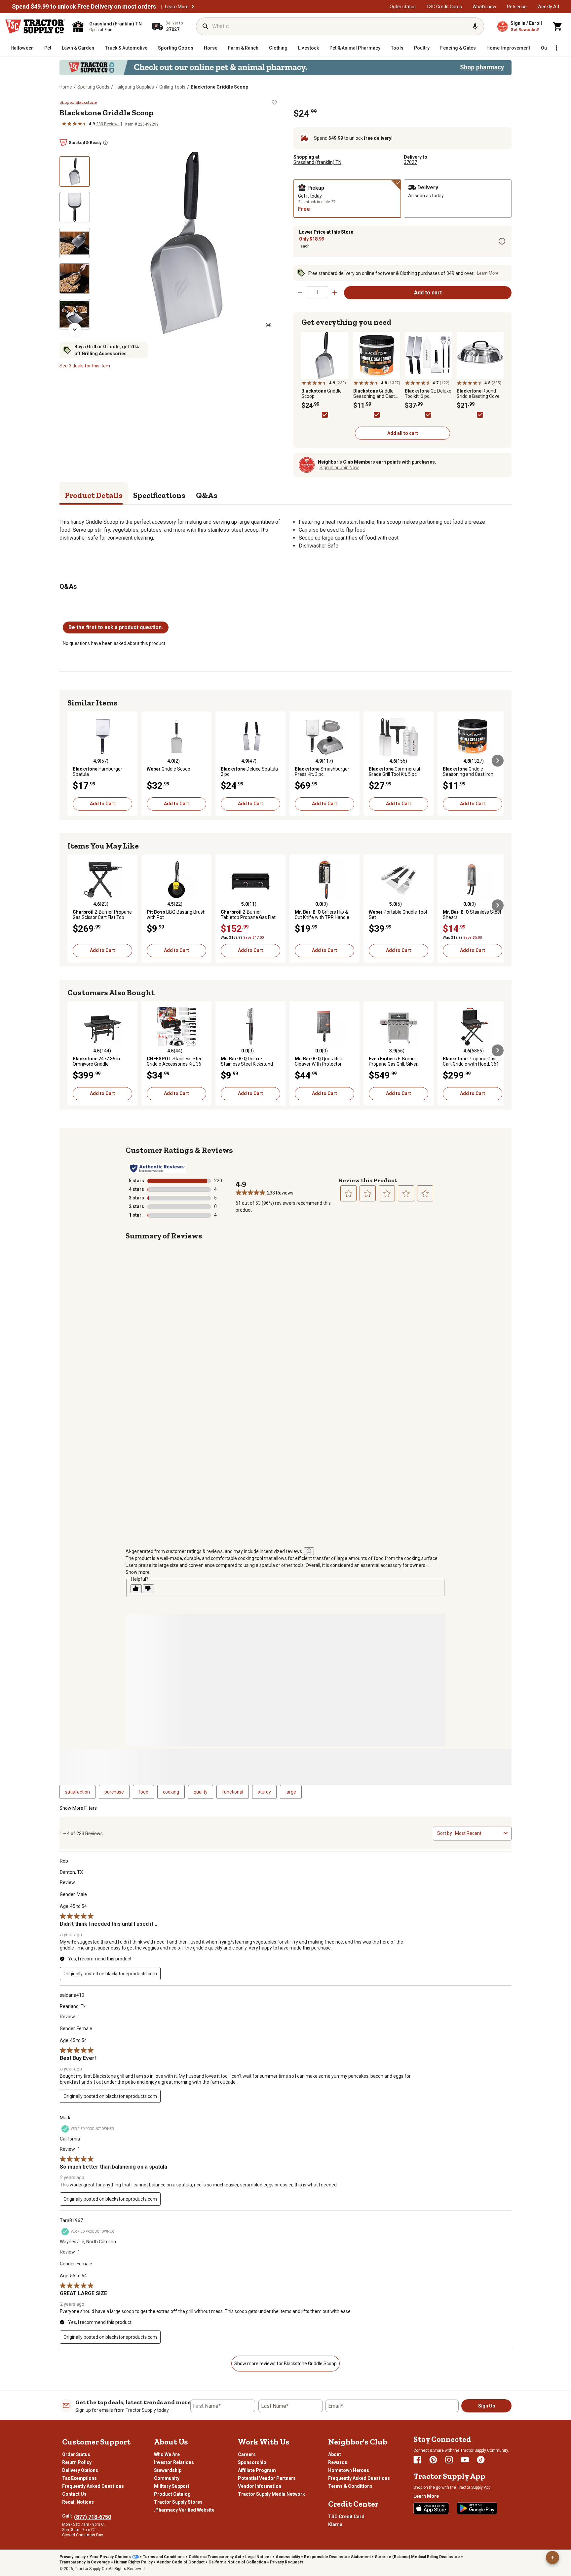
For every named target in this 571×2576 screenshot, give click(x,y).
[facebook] (417, 2460)
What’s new (484, 7)
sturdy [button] (264, 1792)
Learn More (177, 7)
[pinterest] (433, 2460)
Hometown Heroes (349, 2470)
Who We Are (167, 2454)
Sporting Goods (93, 87)
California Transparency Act (215, 2557)
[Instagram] (449, 2460)
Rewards (338, 2462)
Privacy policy (73, 2557)
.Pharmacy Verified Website (184, 2510)
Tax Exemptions (79, 2478)
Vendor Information (260, 2486)
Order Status (76, 2454)
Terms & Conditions (350, 2486)
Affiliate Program (257, 2470)
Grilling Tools (172, 87)
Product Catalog (172, 2494)
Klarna (335, 2524)
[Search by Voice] (475, 26)
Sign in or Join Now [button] (339, 468)
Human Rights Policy (133, 2562)
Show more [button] (138, 1572)
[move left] (73, 761)
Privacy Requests (287, 2562)
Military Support (172, 2486)
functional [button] (233, 1792)
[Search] (206, 26)
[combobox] (478, 1833)
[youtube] (465, 2460)
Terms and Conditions (164, 2557)
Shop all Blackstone (78, 102)
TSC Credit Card (346, 2517)
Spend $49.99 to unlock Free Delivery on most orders (84, 7)
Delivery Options (80, 2470)
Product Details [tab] (94, 495)
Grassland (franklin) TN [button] (317, 162)
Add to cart (428, 293)
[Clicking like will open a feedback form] (136, 1589)
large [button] (291, 1792)
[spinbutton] (317, 292)
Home (66, 87)
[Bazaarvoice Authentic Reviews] (157, 1168)
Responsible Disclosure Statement (337, 2557)
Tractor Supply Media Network (271, 2494)
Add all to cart (403, 433)
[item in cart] (558, 26)
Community (167, 2478)
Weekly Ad (548, 7)
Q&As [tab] (207, 495)
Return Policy (77, 2462)
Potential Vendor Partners (267, 2478)
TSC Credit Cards (444, 7)
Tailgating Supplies (134, 87)
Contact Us (74, 2494)
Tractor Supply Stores (178, 2502)
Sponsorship (252, 2462)
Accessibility (288, 2557)
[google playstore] (477, 2508)
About (335, 2454)
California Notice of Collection (237, 2562)
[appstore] (431, 2508)
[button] (193, 7)
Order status (403, 7)
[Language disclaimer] (309, 1551)
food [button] (143, 1792)
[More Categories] (556, 48)
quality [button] (201, 1792)
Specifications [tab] (159, 495)
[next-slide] (75, 329)
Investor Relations (174, 2462)
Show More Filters (78, 1808)
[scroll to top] (552, 2557)
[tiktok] (481, 2460)
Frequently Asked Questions (93, 2486)
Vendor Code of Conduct (181, 2562)
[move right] (498, 761)
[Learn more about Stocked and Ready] (105, 143)
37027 (410, 162)
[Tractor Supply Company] (35, 26)
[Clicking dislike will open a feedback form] (148, 1589)
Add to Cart (102, 804)
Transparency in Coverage (85, 2562)
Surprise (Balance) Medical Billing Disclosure (417, 2557)
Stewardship (168, 2470)
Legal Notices (258, 2557)
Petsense (517, 7)
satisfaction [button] (77, 1792)
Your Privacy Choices (110, 2557)
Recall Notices (78, 2502)
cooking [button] (171, 1792)
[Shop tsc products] (285, 68)
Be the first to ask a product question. (116, 627)
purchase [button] (114, 1792)
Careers (247, 2454)
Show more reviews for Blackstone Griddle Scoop (285, 2364)
